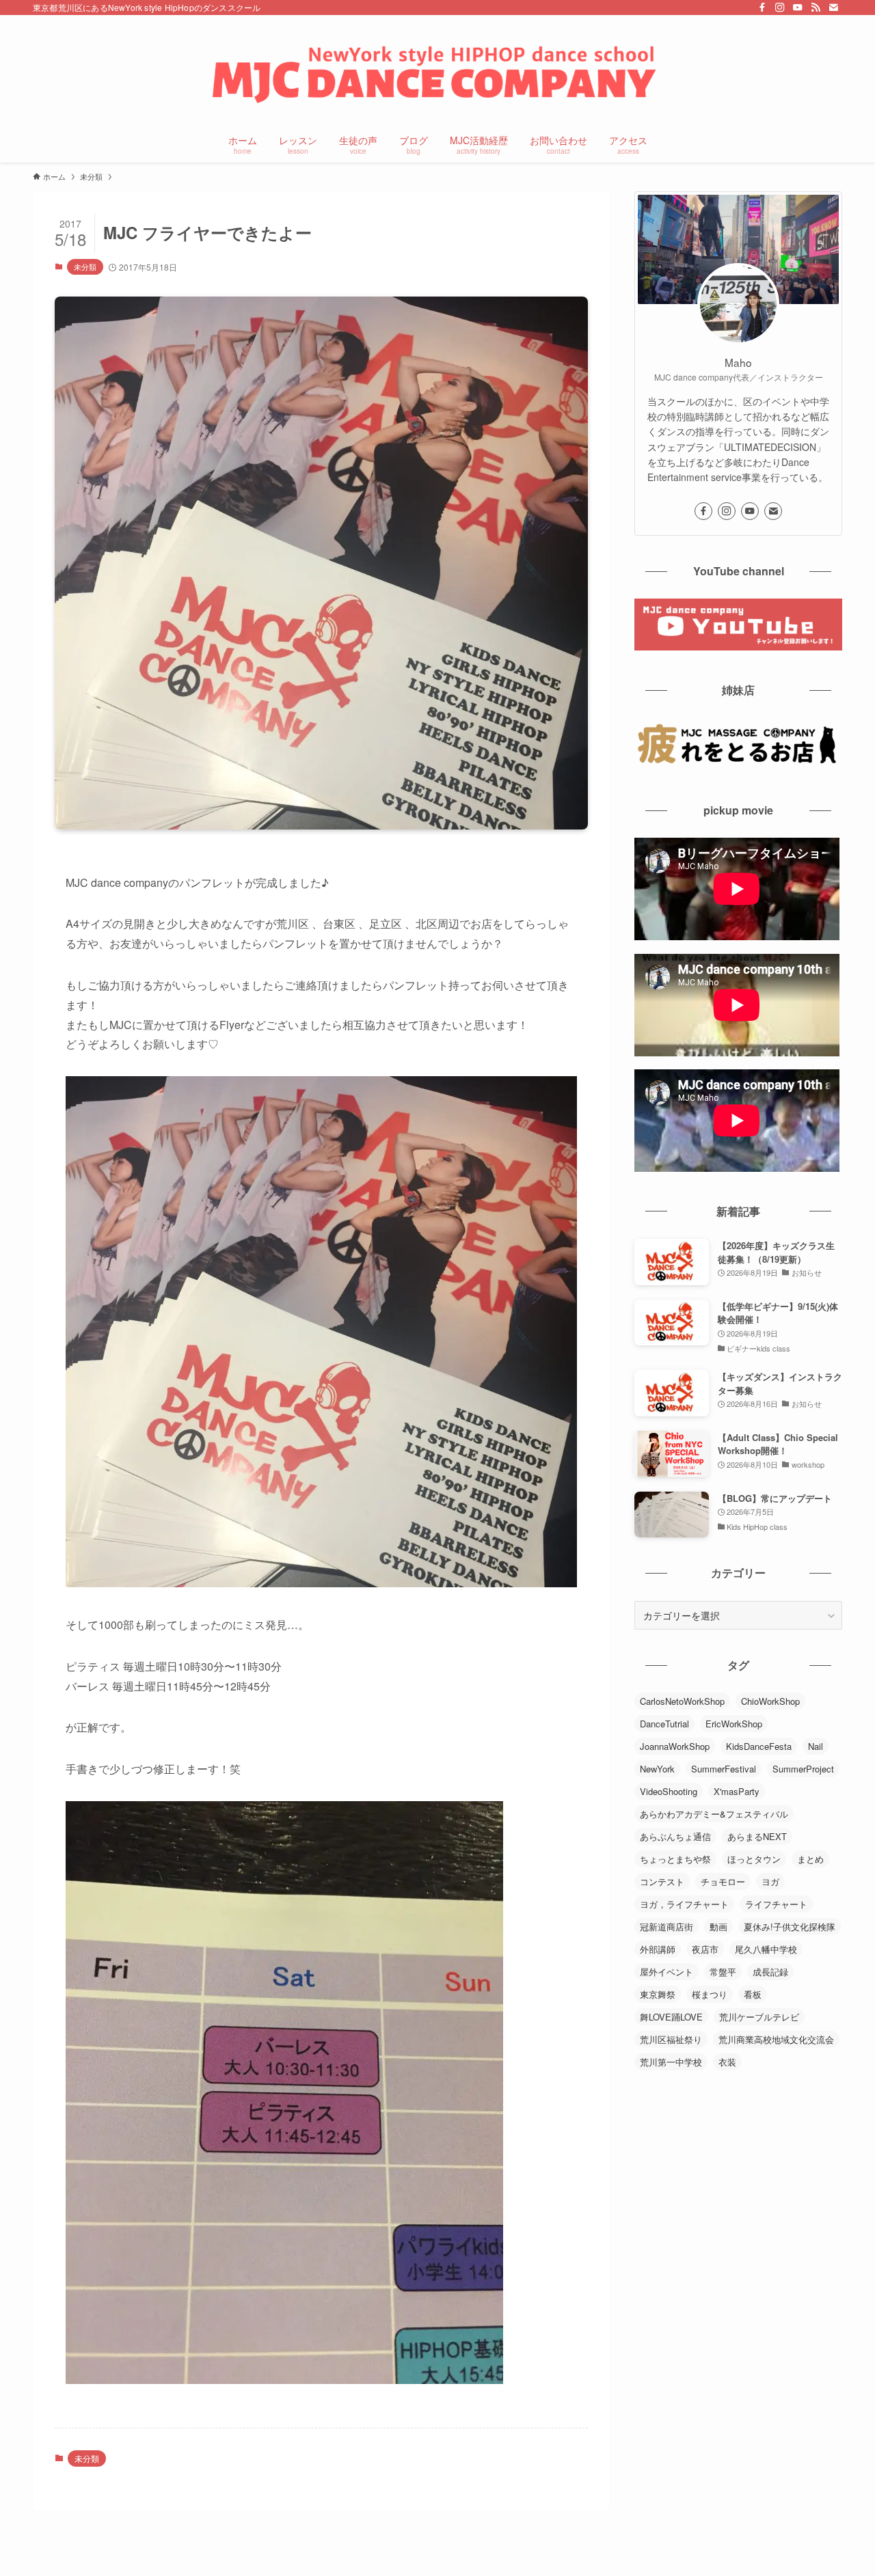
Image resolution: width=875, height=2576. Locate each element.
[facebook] (762, 8)
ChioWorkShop (770, 1701)
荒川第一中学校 (671, 2062)
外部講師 (658, 1949)
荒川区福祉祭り (671, 2039)
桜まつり (710, 1994)
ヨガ (770, 1881)
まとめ (810, 1859)
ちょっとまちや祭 (675, 1859)
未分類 (85, 266)
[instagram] (780, 8)
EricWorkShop (734, 1724)
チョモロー (723, 1881)
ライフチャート (776, 1904)
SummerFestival (724, 1769)
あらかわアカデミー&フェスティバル (714, 1814)
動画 (718, 1927)
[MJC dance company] (437, 72)
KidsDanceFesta (759, 1746)
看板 (753, 1994)
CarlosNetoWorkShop (682, 1701)
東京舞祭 (658, 1994)
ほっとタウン (754, 1859)
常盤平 (723, 1972)
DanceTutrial (664, 1724)
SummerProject (803, 1769)
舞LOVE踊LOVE (671, 2017)
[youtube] (798, 8)
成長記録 (770, 1972)
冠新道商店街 (667, 1927)
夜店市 (705, 1949)
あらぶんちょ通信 (675, 1836)
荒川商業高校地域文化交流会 (776, 2039)
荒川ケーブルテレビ (759, 2017)
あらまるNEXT (757, 1836)
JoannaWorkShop (675, 1746)
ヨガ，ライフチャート (684, 1904)
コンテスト (662, 1881)
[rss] (816, 8)
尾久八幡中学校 (766, 1949)
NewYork (657, 1769)
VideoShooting (669, 1791)
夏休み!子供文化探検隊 (790, 1927)
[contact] (833, 8)
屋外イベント (667, 1972)
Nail (816, 1746)
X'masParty (737, 1791)
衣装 (727, 2062)
